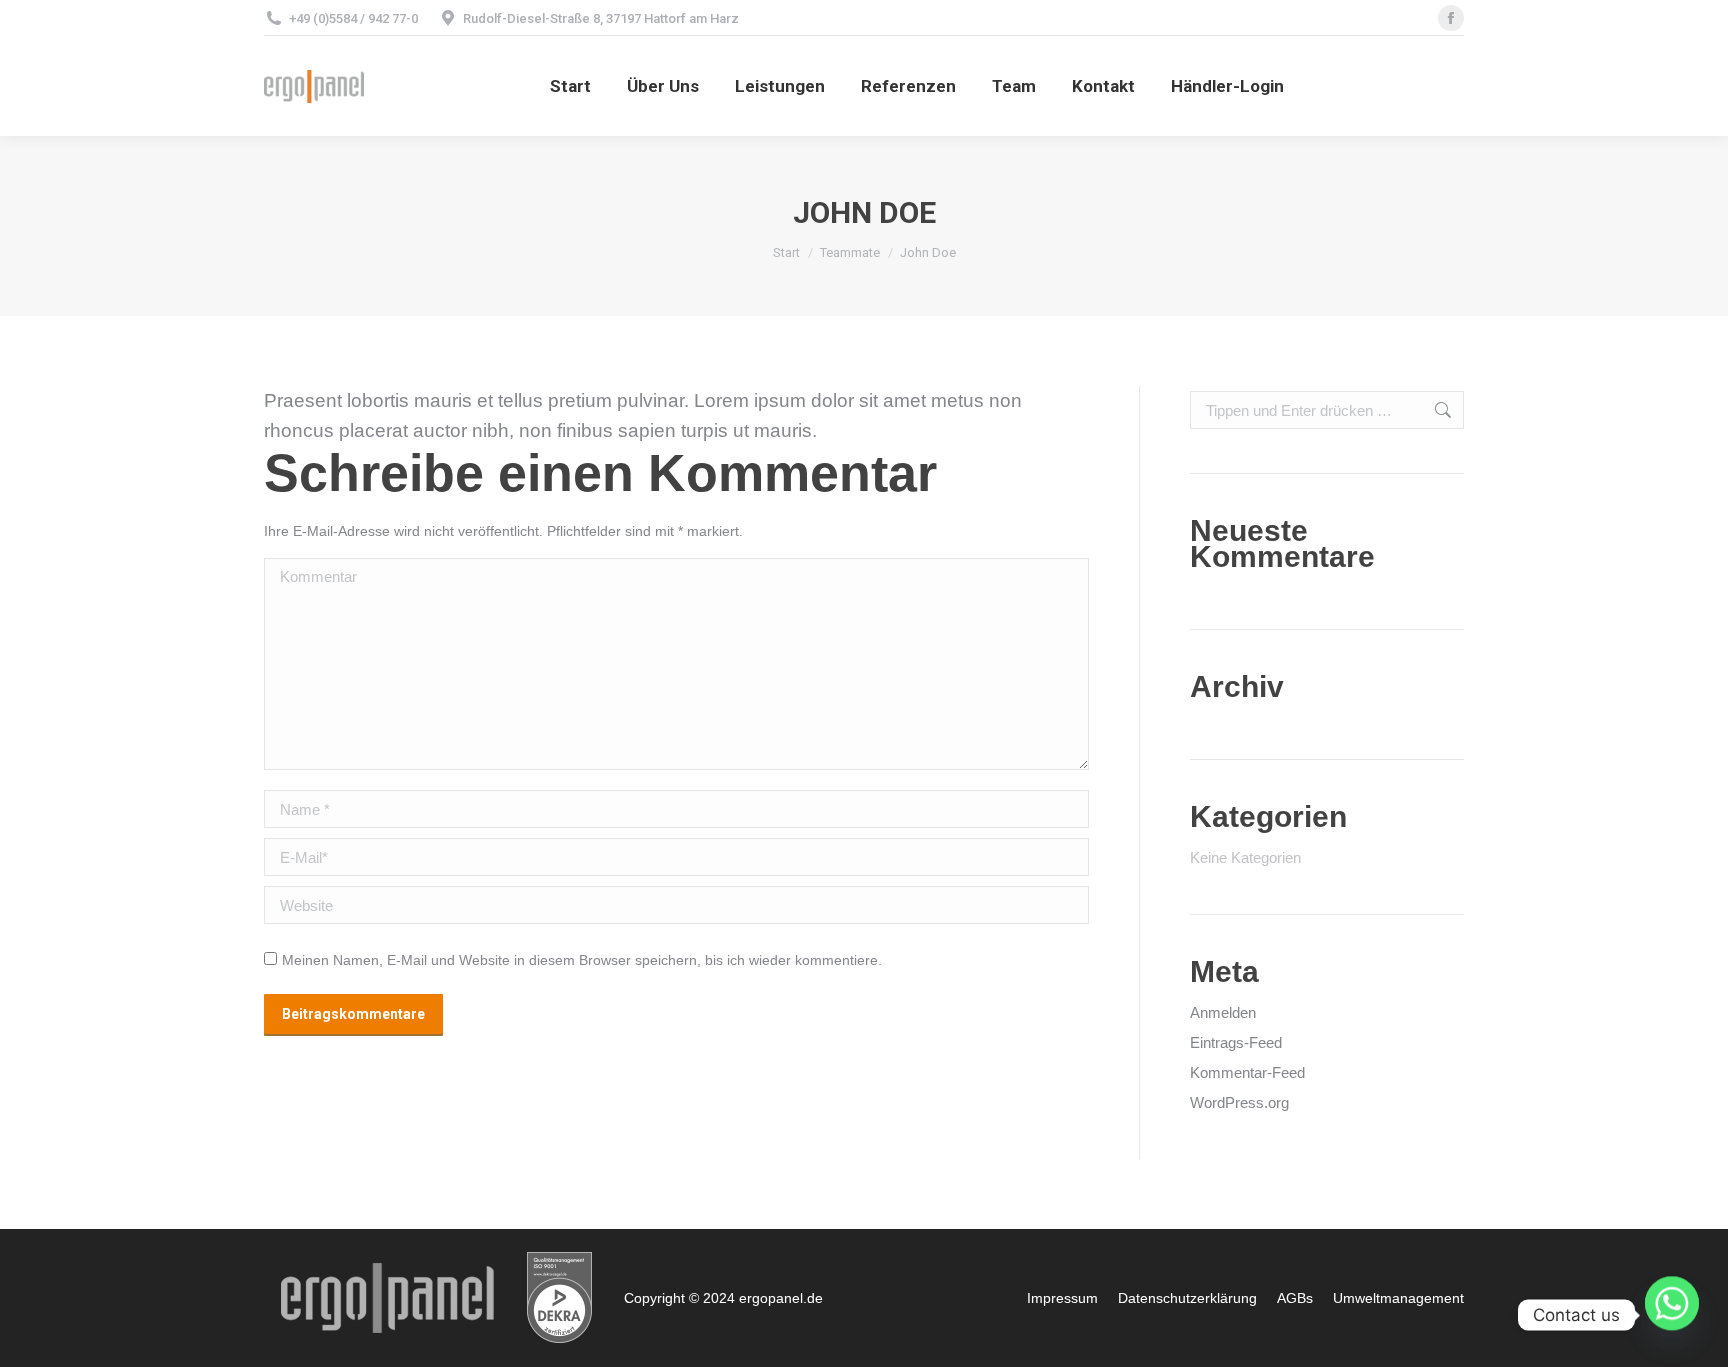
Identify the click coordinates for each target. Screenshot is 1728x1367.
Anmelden (1223, 1012)
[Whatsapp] (1672, 1315)
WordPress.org (1239, 1102)
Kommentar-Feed (1247, 1072)
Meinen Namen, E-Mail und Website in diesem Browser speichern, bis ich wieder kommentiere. (582, 960)
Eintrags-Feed (1236, 1042)
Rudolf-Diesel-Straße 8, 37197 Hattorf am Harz (601, 18)
